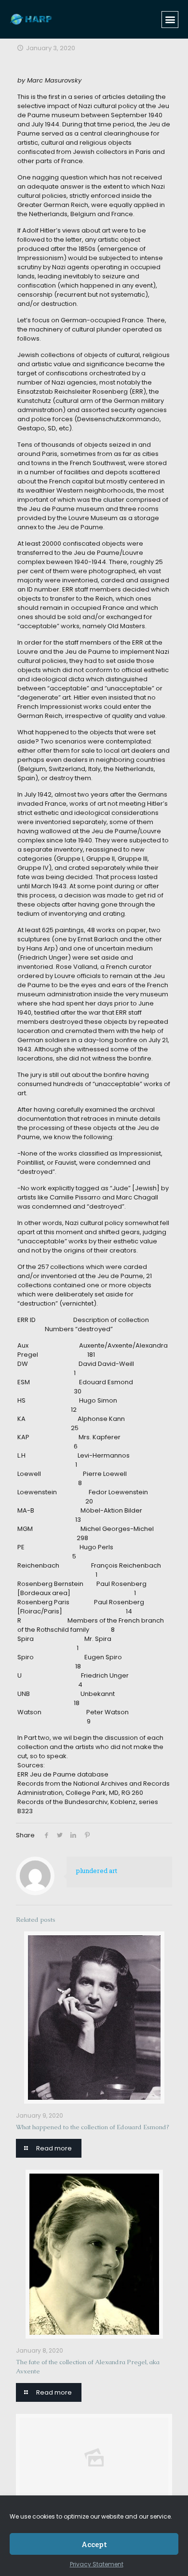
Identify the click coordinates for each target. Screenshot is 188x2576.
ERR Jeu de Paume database (63, 1774)
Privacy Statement (97, 2564)
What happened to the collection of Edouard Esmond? (93, 2127)
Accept (94, 2544)
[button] (170, 20)
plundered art (97, 1871)
